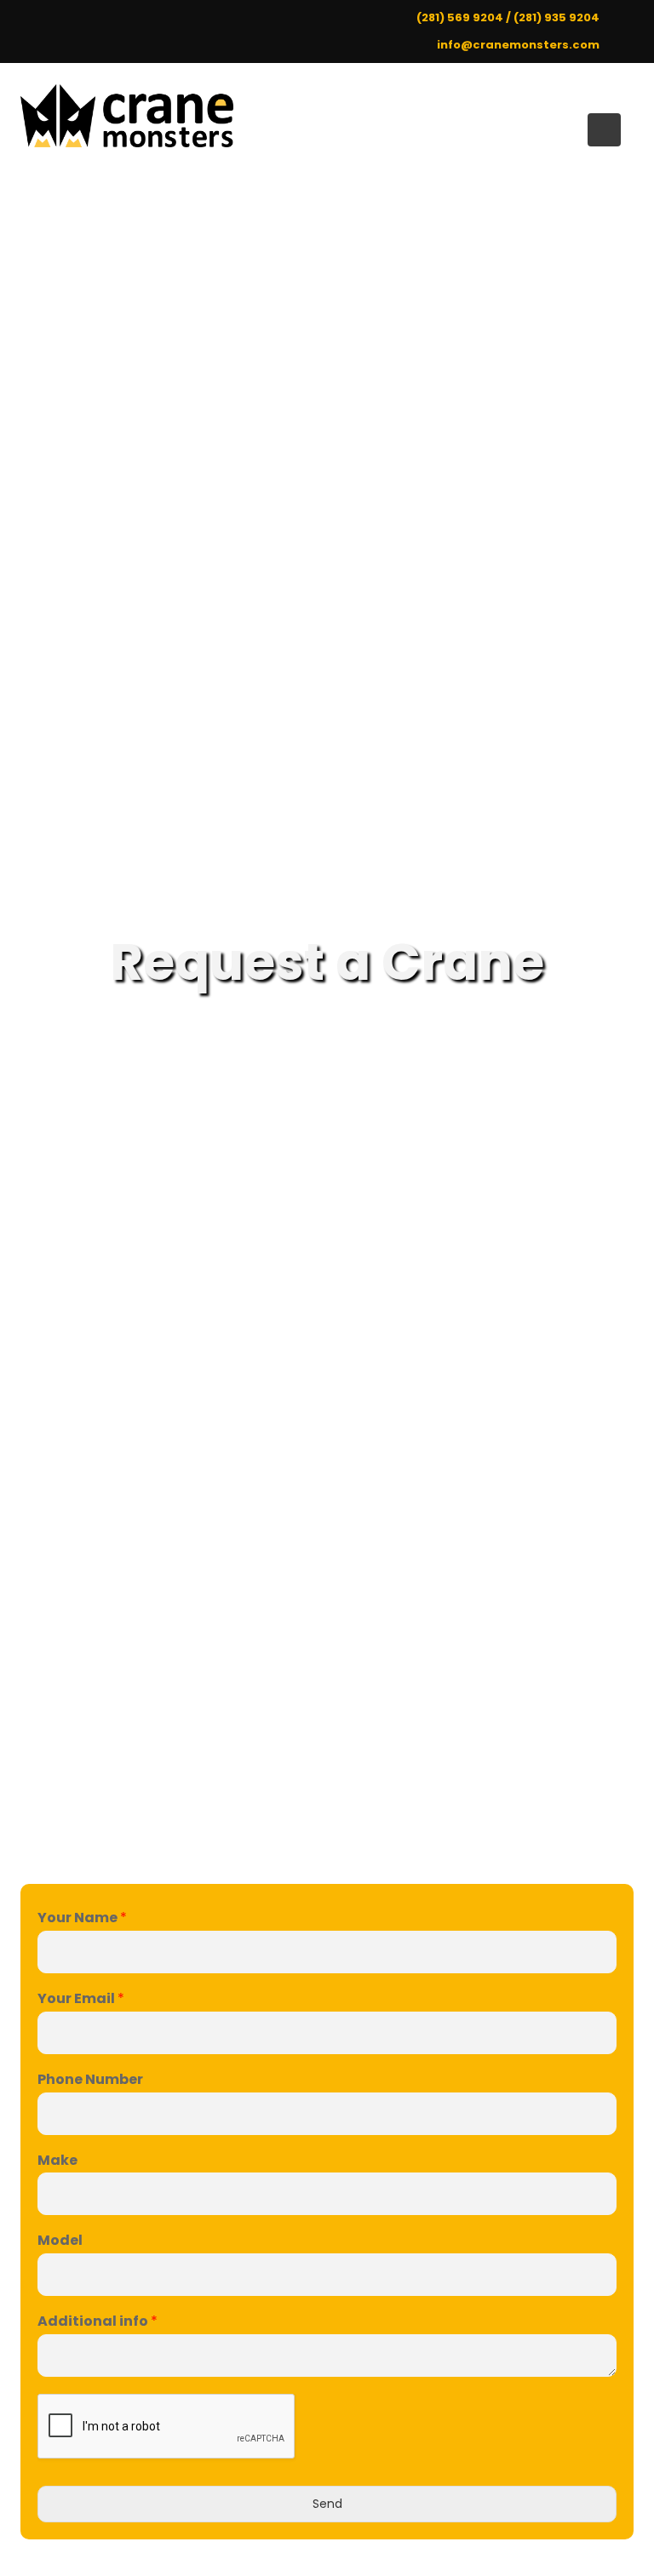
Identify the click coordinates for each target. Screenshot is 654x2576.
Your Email (81, 1999)
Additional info (98, 2322)
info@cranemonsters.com (518, 45)
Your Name (82, 1918)
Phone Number (90, 2080)
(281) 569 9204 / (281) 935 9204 (508, 17)
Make (57, 2161)
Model (60, 2241)
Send (327, 2504)
